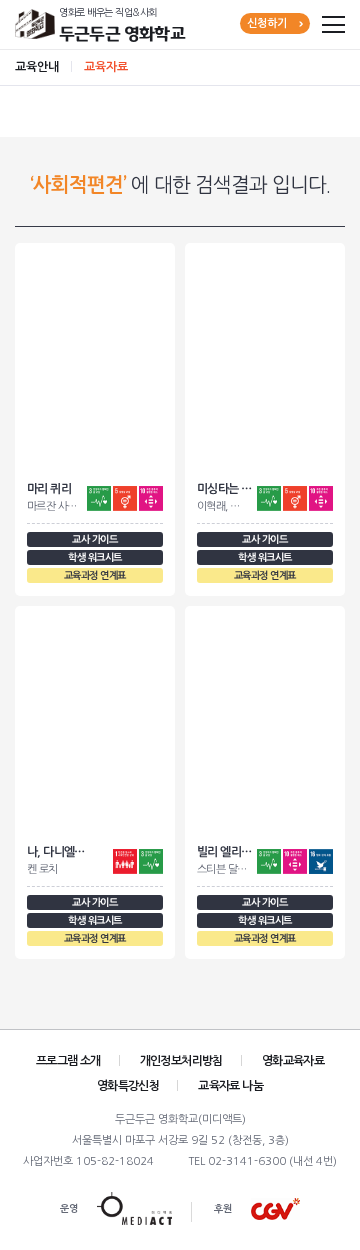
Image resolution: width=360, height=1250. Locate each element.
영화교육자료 (293, 1061)
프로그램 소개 (68, 1061)
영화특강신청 (128, 1086)
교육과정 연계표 (95, 575)
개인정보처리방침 (181, 1061)
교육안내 (37, 67)
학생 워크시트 (95, 557)
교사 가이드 (94, 539)
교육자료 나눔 (230, 1086)
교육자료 (106, 67)
